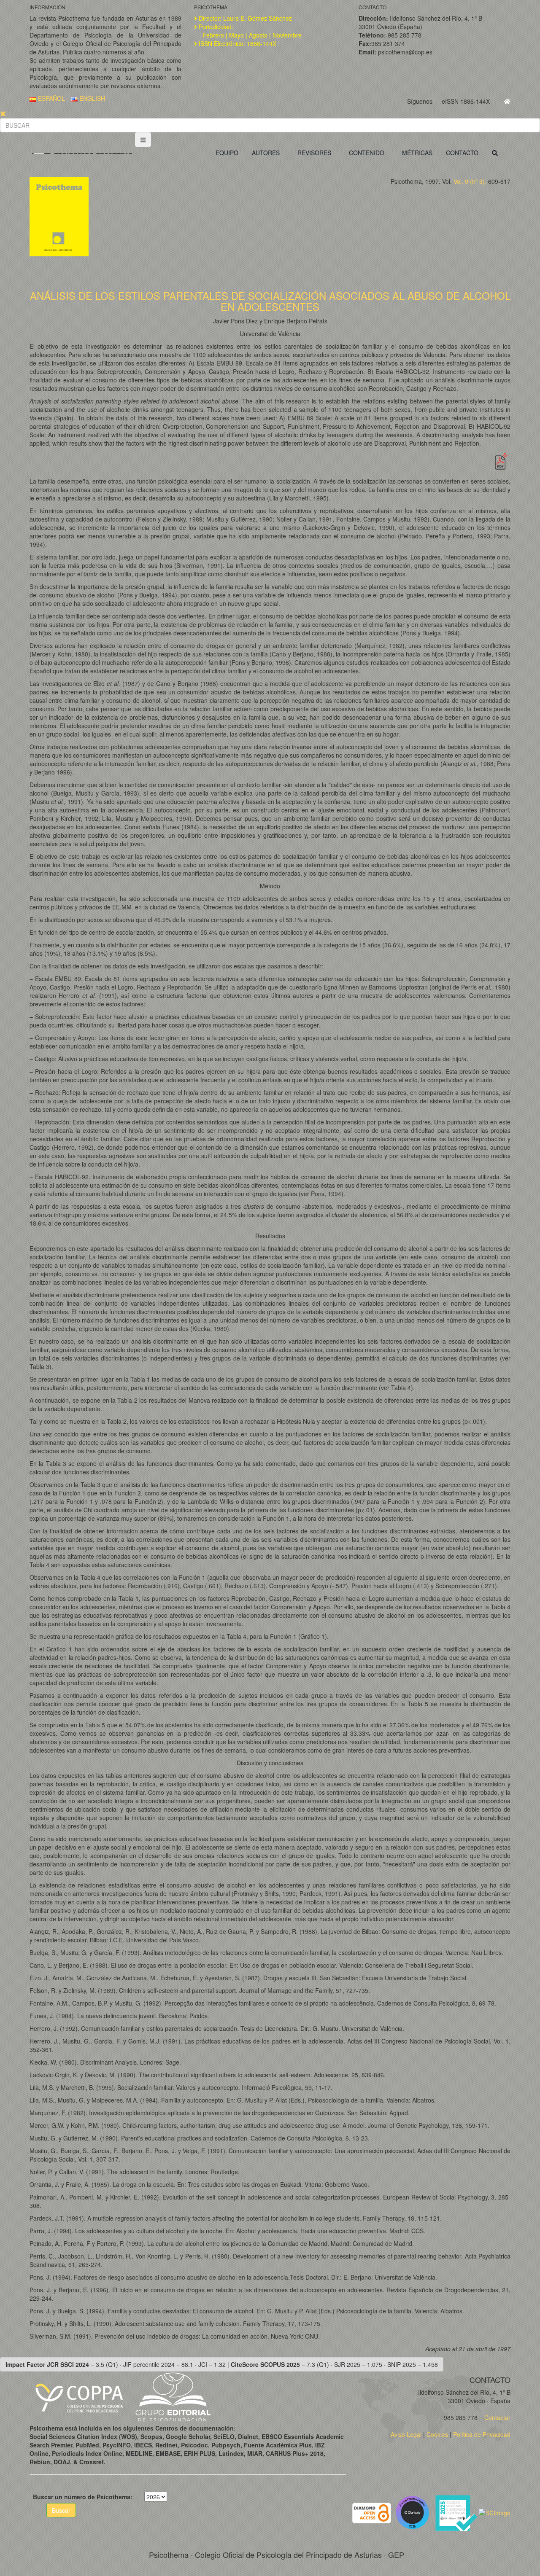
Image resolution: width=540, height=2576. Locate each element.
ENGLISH (91, 98)
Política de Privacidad (482, 2434)
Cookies (437, 2434)
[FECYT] (457, 2512)
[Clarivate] (414, 2512)
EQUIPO (227, 153)
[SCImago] (495, 2512)
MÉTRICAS (417, 153)
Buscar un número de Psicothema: (83, 2497)
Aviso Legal (406, 2434)
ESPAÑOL (51, 98)
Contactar (497, 2417)
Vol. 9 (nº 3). (470, 181)
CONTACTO (462, 153)
